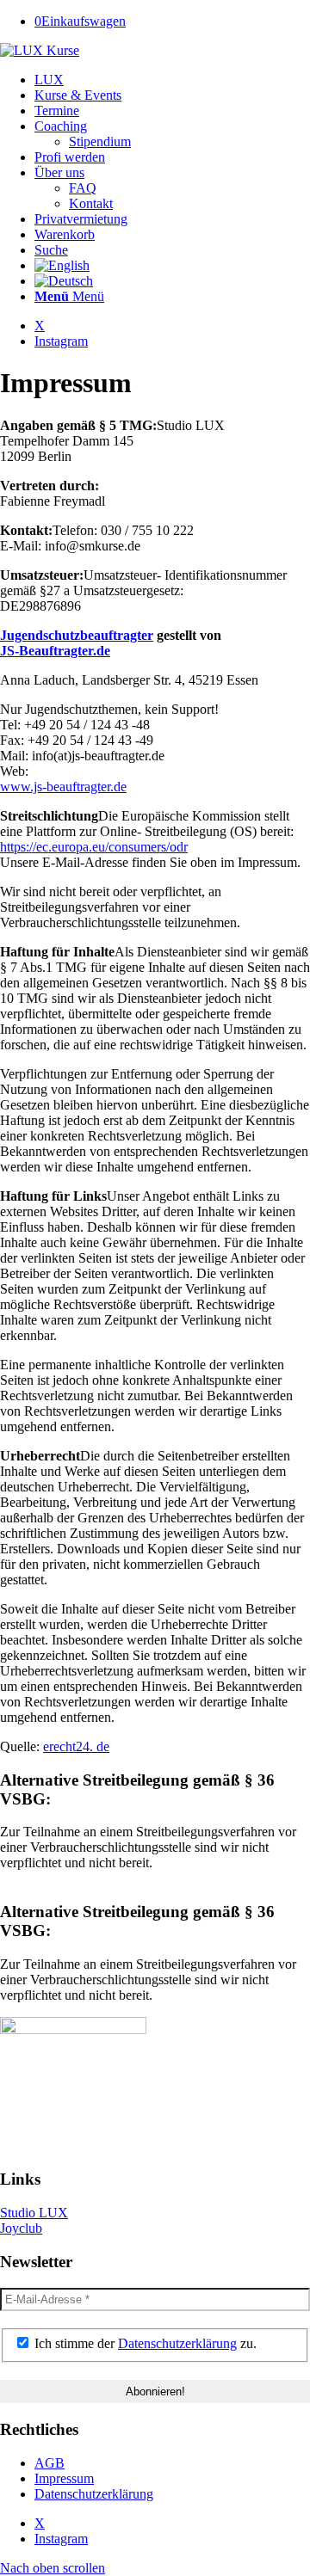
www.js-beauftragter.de (63, 787)
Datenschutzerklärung (177, 2343)
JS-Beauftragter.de (55, 651)
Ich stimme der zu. (144, 2343)
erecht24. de (76, 1746)
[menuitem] (172, 80)
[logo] (40, 50)
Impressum (64, 2478)
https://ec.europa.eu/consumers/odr (94, 847)
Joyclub (21, 2228)
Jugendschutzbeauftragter (77, 635)
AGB (50, 2463)
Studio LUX (34, 2213)
